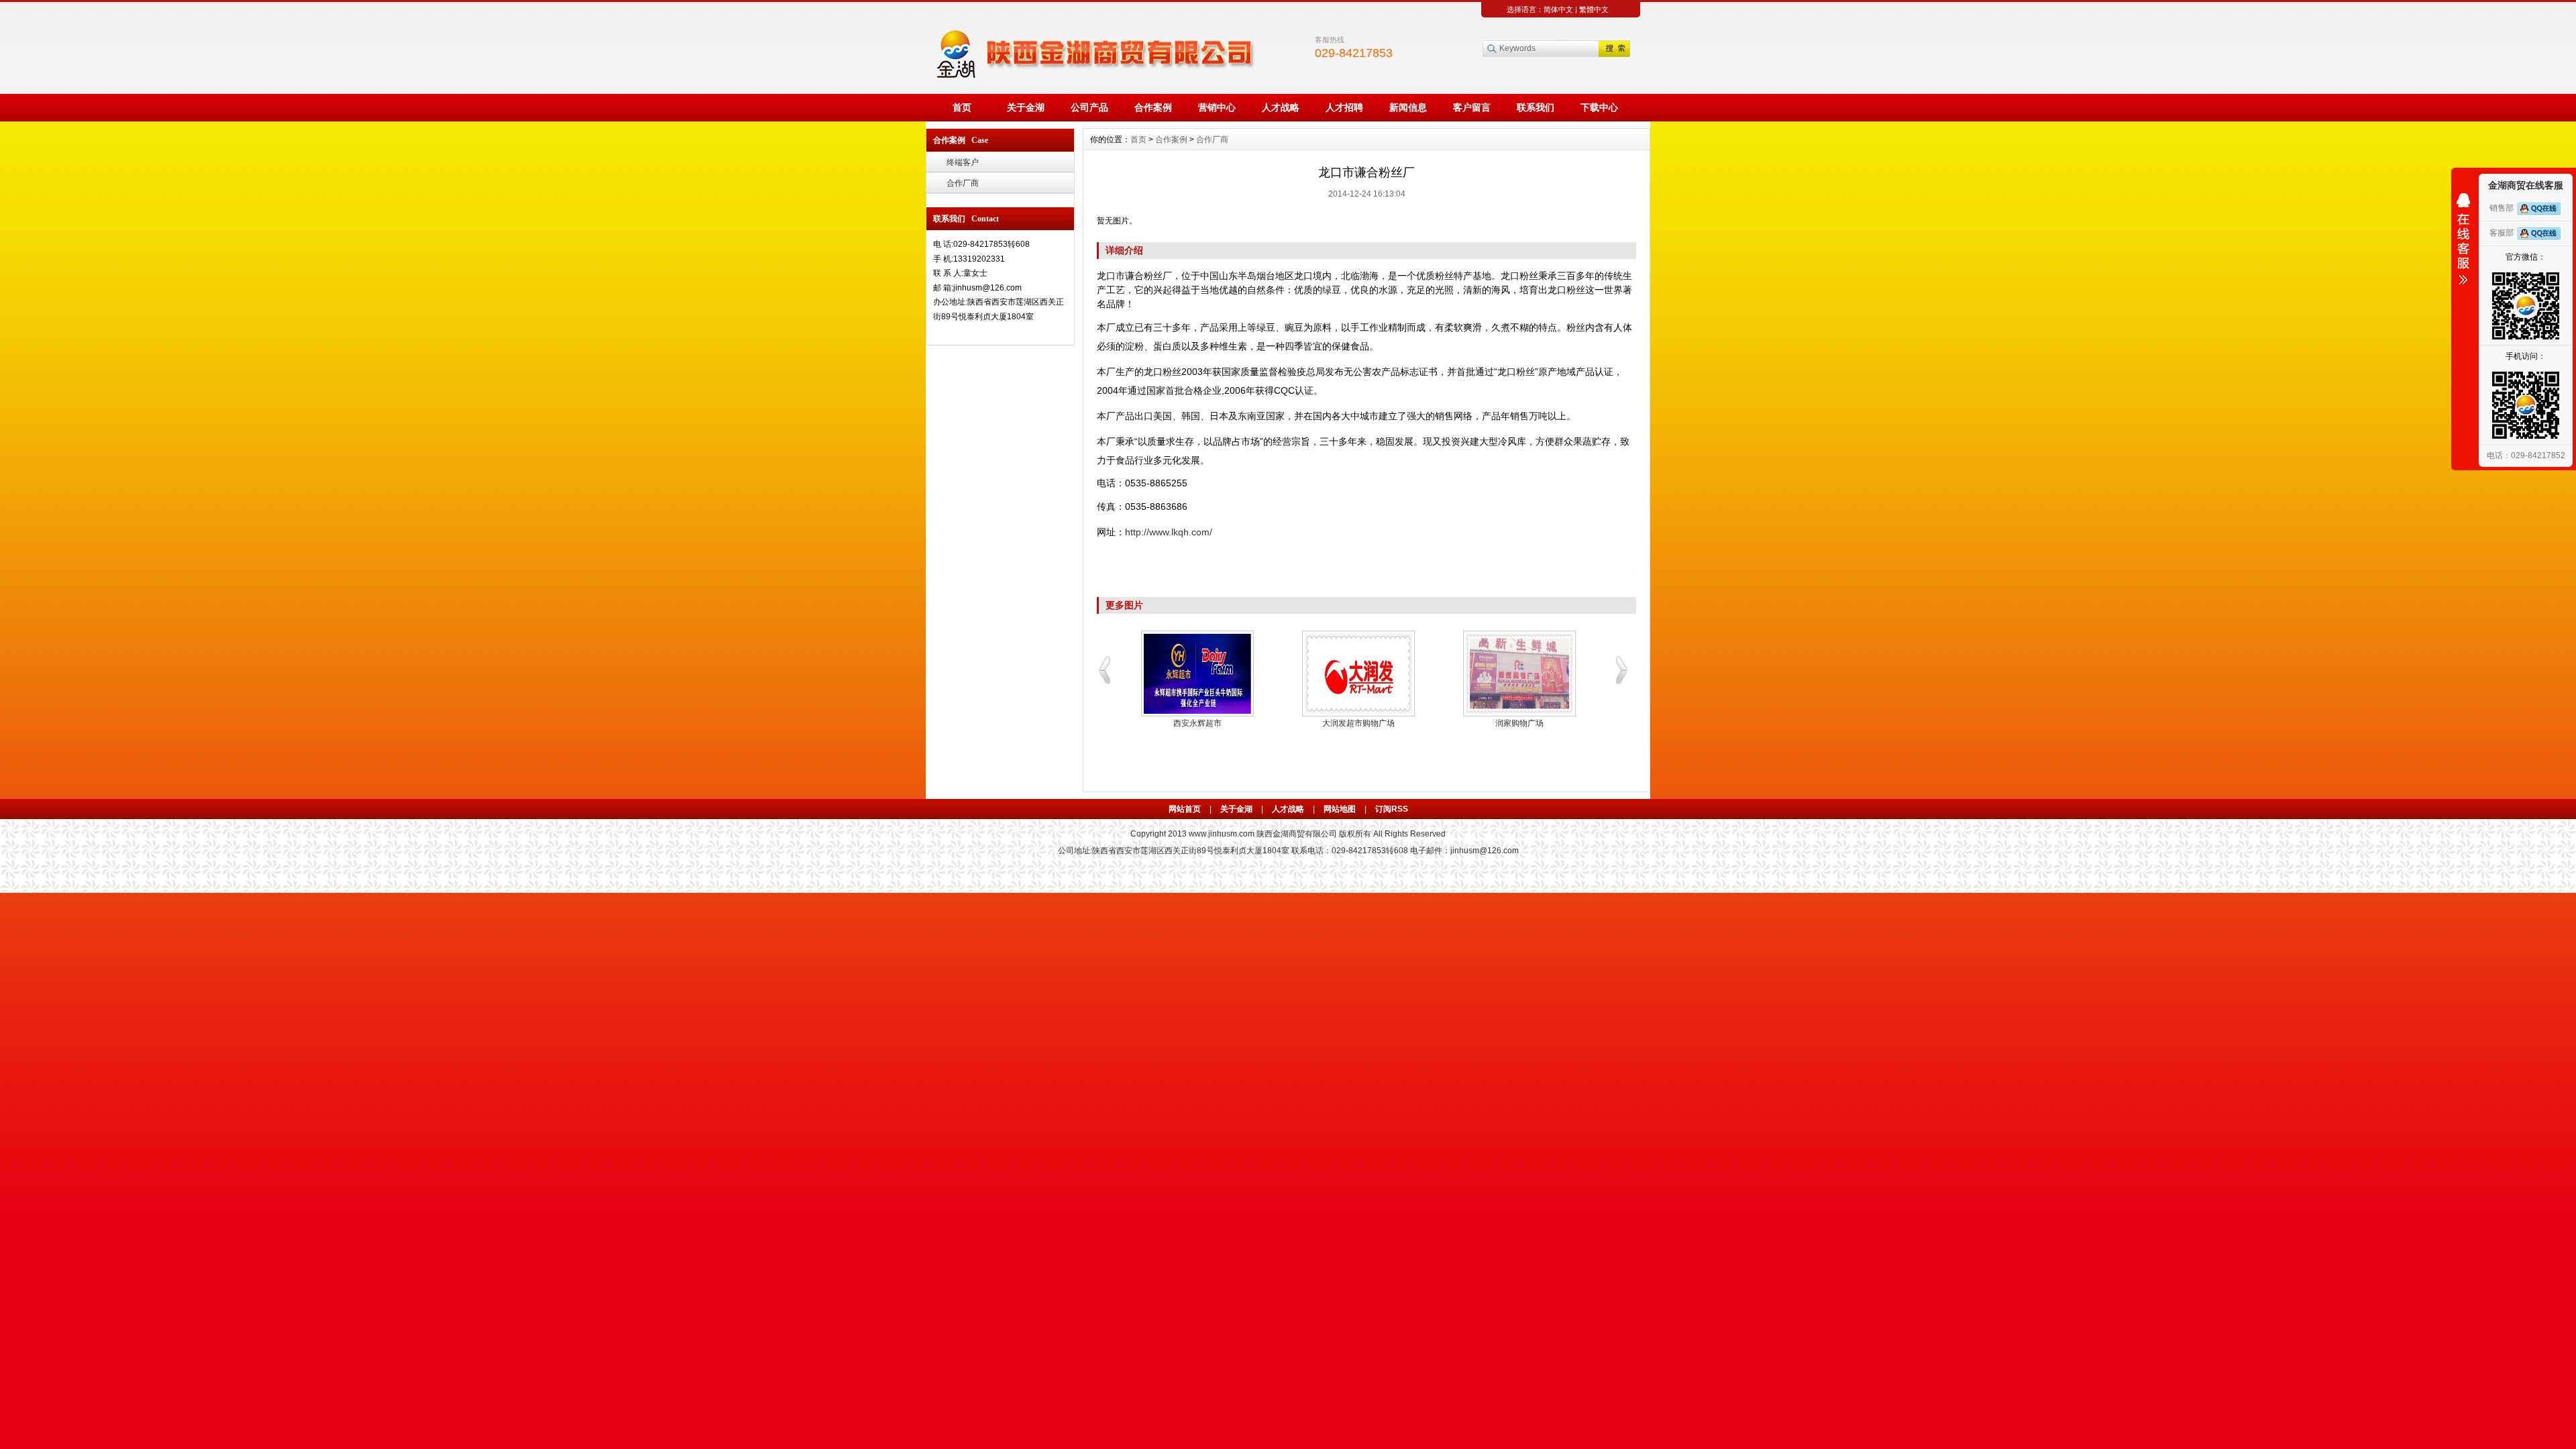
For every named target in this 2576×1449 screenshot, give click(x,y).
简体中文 (1558, 9)
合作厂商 (963, 183)
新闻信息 (1408, 107)
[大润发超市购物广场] (1358, 674)
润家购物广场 (1519, 723)
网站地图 (1340, 809)
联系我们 (1536, 107)
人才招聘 (1344, 107)
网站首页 (1185, 809)
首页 (962, 107)
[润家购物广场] (1519, 674)
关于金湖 (1026, 107)
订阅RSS (1392, 809)
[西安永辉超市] (1197, 674)
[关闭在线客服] (2463, 239)
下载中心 (1599, 107)
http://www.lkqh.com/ (1169, 532)
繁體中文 (1594, 9)
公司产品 (1089, 107)
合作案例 (1153, 107)
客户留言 (1472, 107)
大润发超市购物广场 (1358, 723)
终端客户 (963, 162)
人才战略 (1281, 107)
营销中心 (1217, 107)
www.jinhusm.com (1222, 834)
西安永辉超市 (1197, 723)
